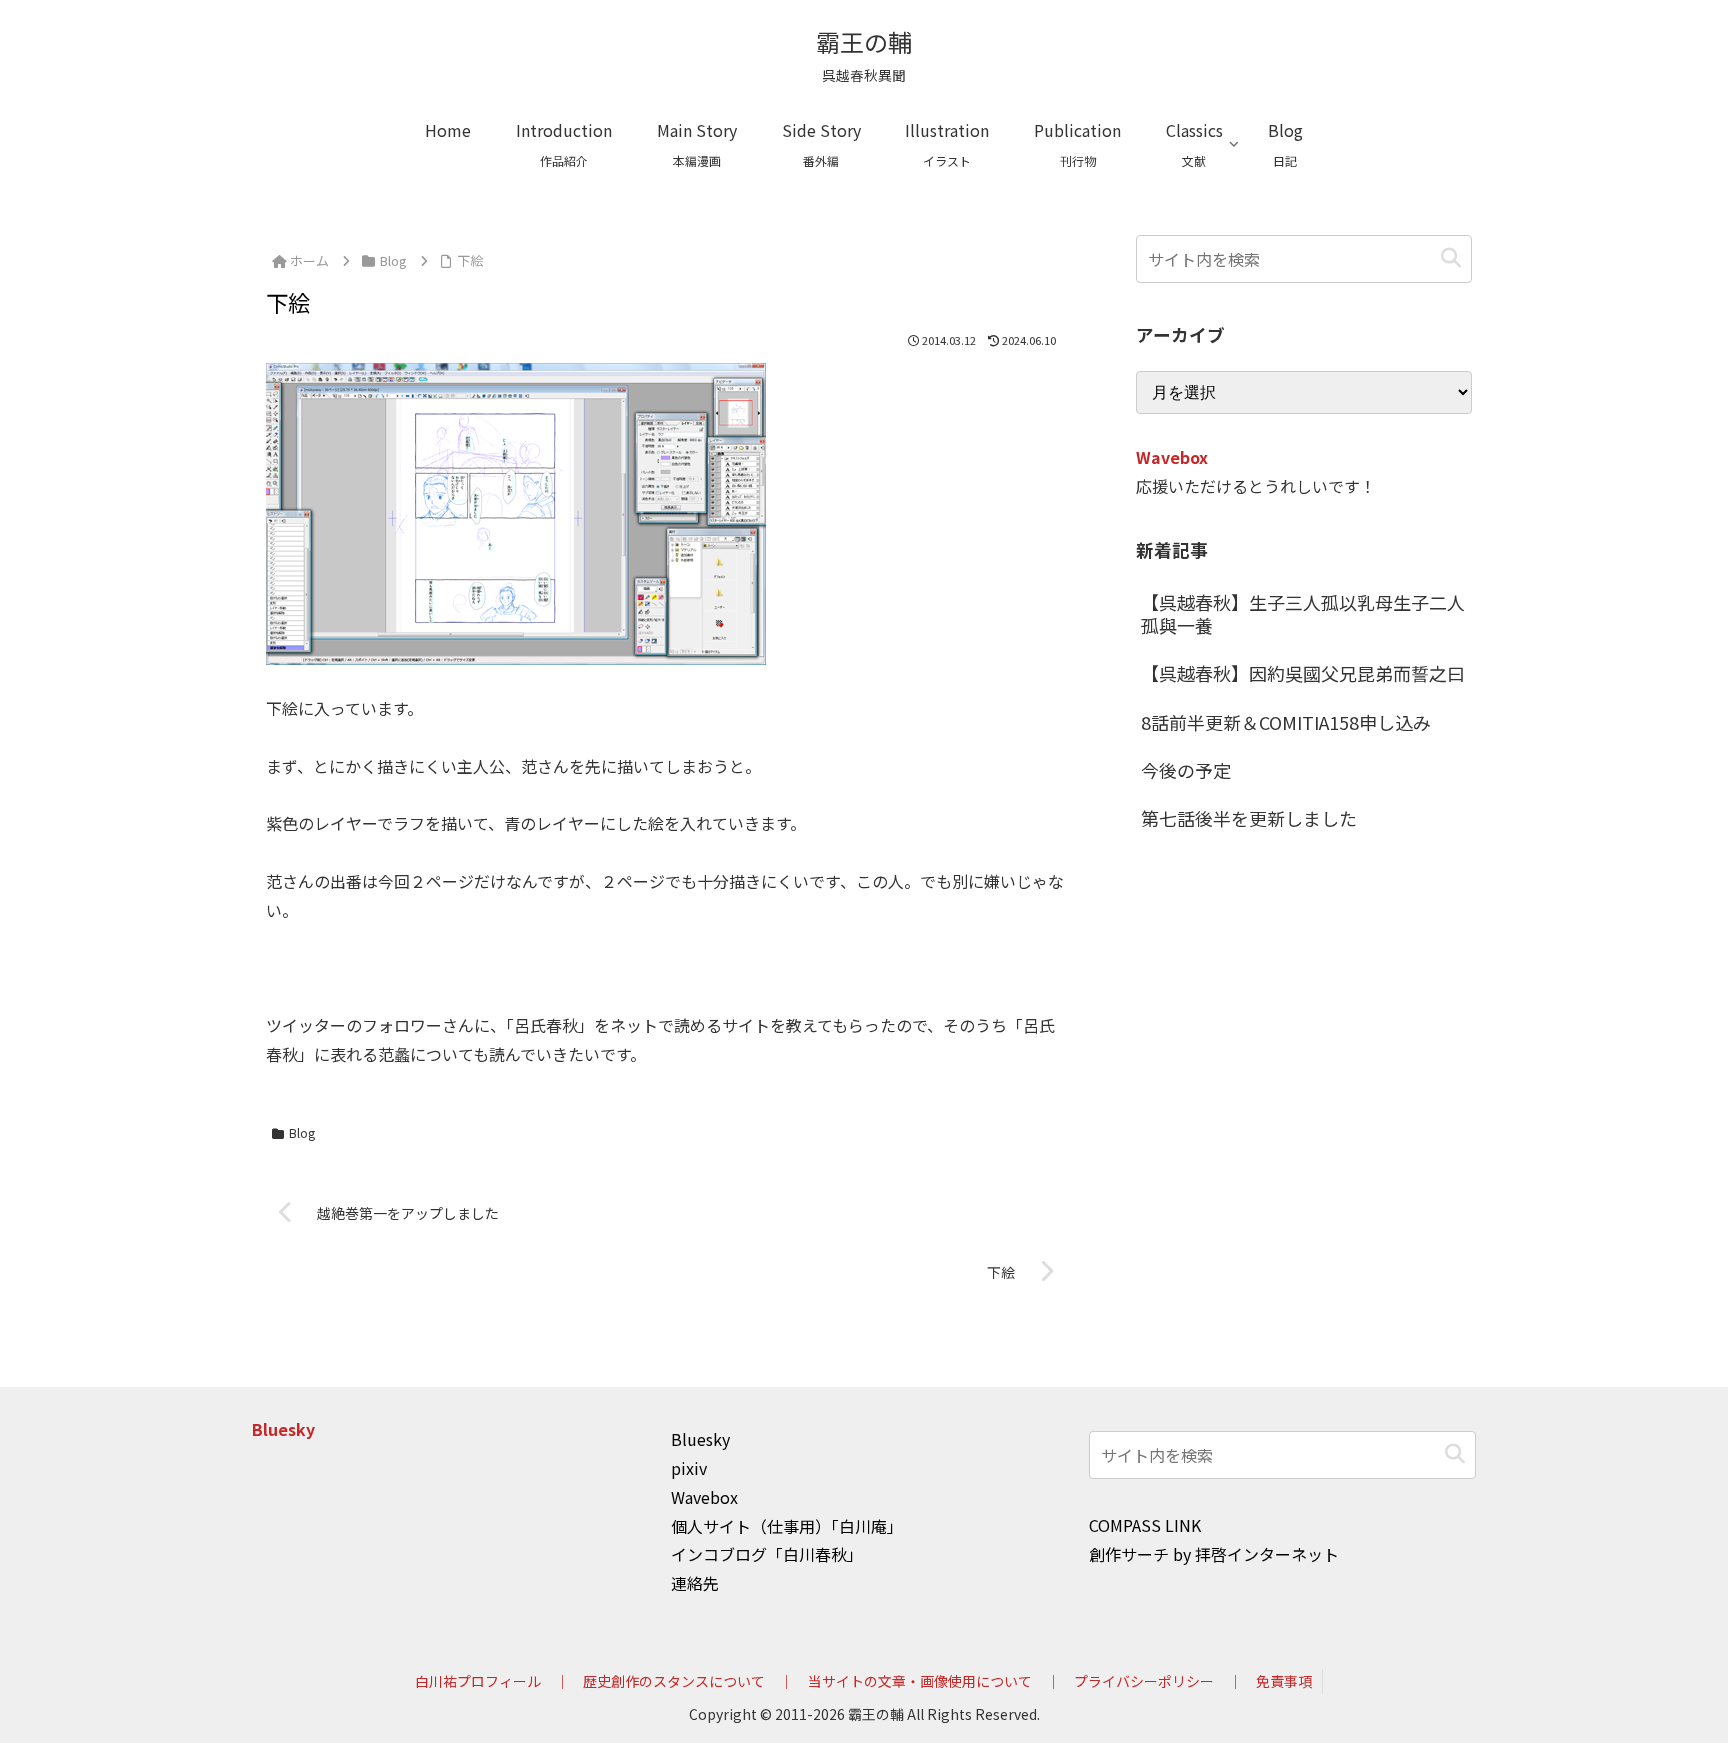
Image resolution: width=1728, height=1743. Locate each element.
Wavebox (1172, 457)
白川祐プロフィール (478, 1681)
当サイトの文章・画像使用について (920, 1681)
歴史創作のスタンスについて (674, 1681)
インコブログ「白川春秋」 (767, 1554)
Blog (302, 1132)
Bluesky (283, 1429)
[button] (1451, 258)
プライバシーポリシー (1144, 1681)
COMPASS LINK (1145, 1525)
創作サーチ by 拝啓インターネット (1214, 1554)
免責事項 (1284, 1681)
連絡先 (695, 1583)
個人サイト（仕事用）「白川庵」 (787, 1526)
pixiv (689, 1468)
